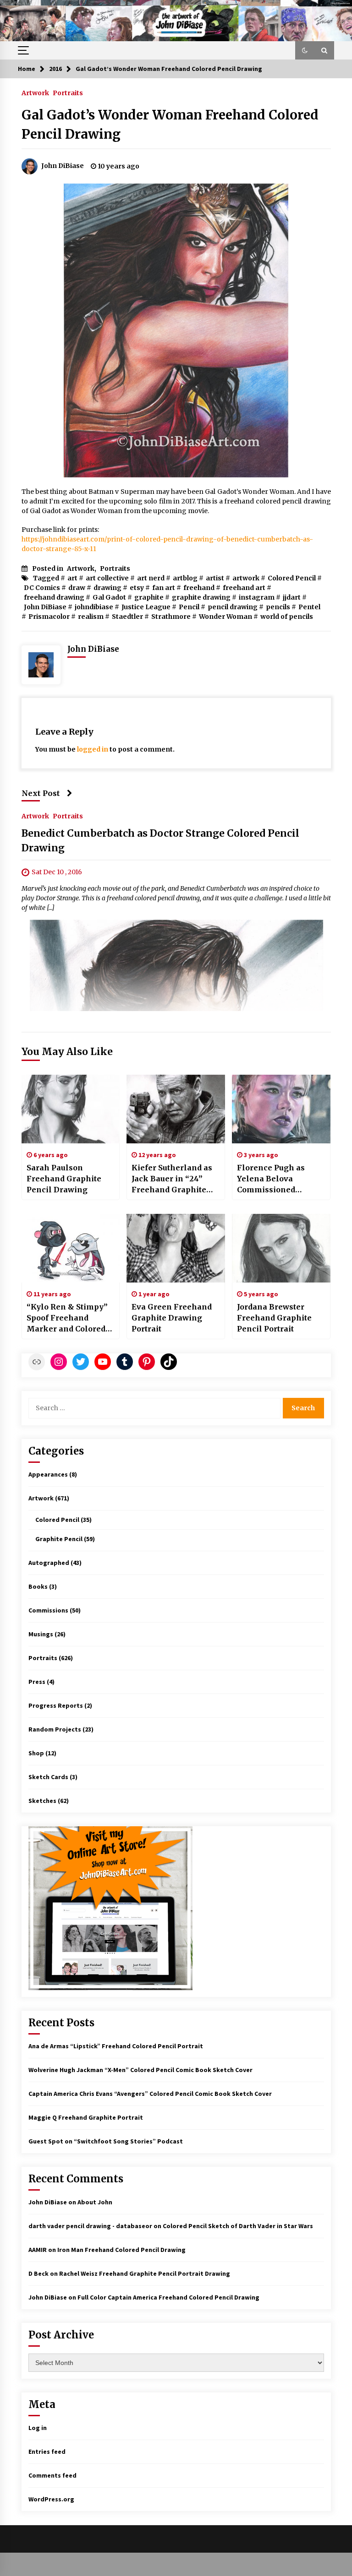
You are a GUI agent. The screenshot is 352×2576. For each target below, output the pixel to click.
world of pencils (287, 617)
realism (91, 617)
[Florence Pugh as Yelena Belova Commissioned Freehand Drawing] (281, 1109)
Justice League (146, 607)
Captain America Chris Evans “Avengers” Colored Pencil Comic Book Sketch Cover (150, 2094)
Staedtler (127, 617)
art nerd (151, 578)
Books (38, 1586)
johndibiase (94, 607)
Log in (38, 2428)
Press (37, 1682)
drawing (107, 588)
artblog (185, 578)
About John (95, 2202)
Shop (36, 1753)
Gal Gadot (109, 597)
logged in (93, 749)
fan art (164, 588)
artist (215, 578)
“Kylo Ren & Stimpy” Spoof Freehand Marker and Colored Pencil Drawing (67, 1318)
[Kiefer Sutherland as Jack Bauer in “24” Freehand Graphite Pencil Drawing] (176, 1109)
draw (77, 588)
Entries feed (47, 2452)
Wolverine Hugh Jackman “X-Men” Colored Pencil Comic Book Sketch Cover (140, 2070)
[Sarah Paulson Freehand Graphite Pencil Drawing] (71, 1109)
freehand (199, 588)
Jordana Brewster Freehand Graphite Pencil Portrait (274, 1318)
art (72, 578)
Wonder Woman (225, 617)
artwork (246, 578)
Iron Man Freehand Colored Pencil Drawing (121, 2250)
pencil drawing (233, 607)
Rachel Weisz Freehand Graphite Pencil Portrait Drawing (145, 2273)
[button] (305, 50)
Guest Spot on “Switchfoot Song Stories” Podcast (106, 2141)
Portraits (68, 92)
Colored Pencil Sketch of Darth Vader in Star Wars (238, 2226)
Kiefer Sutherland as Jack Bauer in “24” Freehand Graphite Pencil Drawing (172, 1179)
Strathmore (171, 617)
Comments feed (52, 2475)
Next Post (41, 793)
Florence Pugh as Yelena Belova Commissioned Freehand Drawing (274, 1179)
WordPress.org (51, 2499)
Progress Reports (56, 1705)
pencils (278, 607)
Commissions (48, 1610)
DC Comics (42, 588)
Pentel (309, 607)
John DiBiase (45, 607)
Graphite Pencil (59, 1539)
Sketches (42, 1801)
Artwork (35, 92)
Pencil (189, 607)
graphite (149, 597)
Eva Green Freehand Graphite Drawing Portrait (172, 1318)
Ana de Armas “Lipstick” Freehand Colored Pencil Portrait (116, 2046)
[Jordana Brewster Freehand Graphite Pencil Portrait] (281, 1248)
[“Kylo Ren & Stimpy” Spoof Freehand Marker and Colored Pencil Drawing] (71, 1248)
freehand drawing (54, 597)
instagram (257, 597)
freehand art (244, 588)
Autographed (49, 1563)
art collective (107, 578)
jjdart (292, 597)
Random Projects (55, 1729)
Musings (41, 1634)
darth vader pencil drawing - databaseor (90, 2226)
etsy (137, 588)
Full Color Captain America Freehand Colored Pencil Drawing (168, 2297)
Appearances (48, 1474)
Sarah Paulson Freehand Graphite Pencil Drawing (64, 1179)
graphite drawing (201, 597)
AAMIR (38, 2250)
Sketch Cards (48, 1777)
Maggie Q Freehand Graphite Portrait (86, 2117)
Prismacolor (49, 617)
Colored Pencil (292, 578)
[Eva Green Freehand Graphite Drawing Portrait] (176, 1248)
